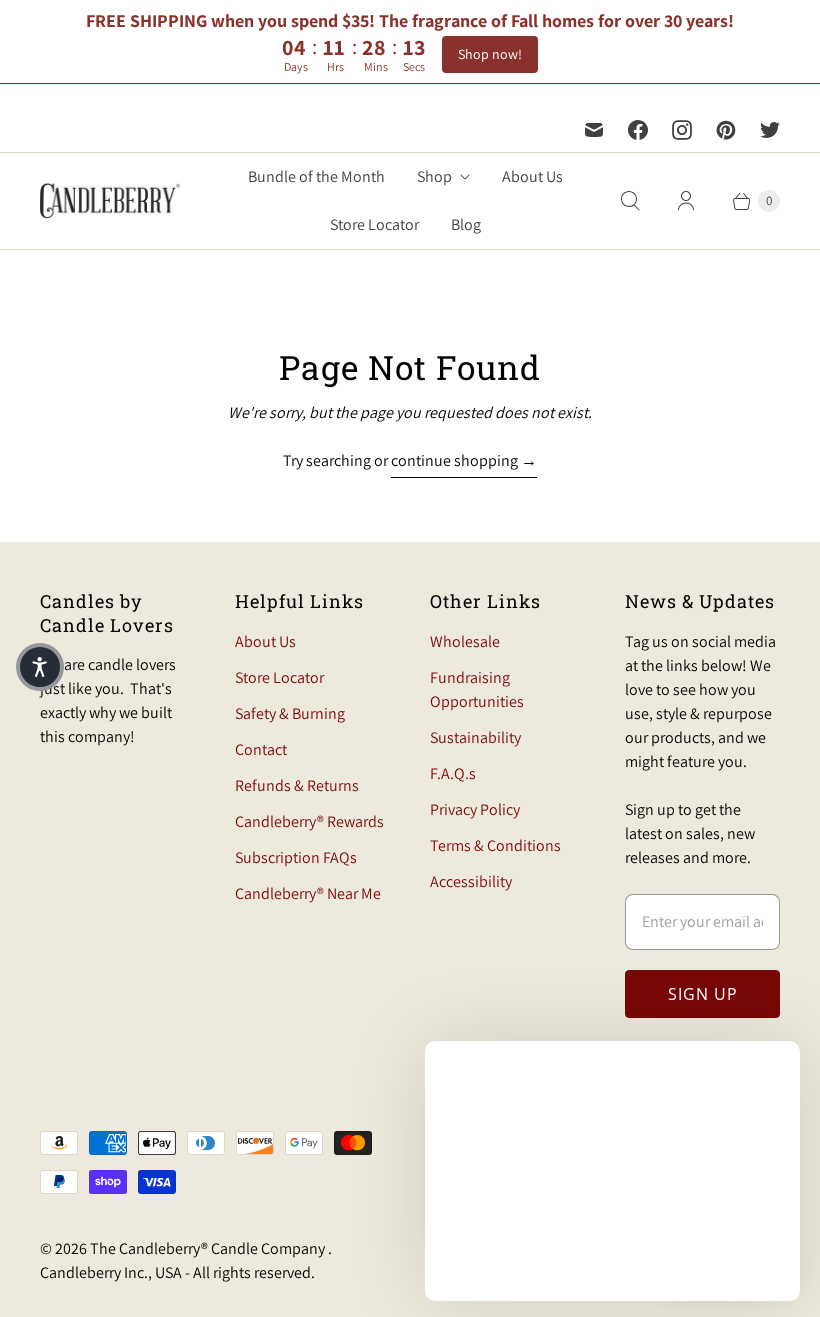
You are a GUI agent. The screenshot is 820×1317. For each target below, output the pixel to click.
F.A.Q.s (453, 773)
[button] (40, 667)
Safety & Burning (290, 713)
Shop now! (490, 54)
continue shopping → (464, 460)
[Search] (630, 201)
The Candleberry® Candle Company (209, 1248)
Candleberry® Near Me (308, 893)
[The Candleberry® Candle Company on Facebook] (638, 130)
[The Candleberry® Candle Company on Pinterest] (726, 130)
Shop (434, 176)
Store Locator (374, 224)
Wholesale (465, 641)
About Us (532, 176)
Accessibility (471, 881)
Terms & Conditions (495, 845)
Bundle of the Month (316, 176)
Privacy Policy (475, 809)
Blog (466, 224)
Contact (261, 749)
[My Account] (686, 201)
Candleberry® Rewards (309, 821)
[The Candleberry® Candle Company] (110, 200)
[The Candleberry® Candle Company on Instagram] (682, 130)
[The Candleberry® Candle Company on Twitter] (770, 130)
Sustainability (475, 737)
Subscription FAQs (296, 857)
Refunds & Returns (297, 785)
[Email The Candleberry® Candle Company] (594, 130)
